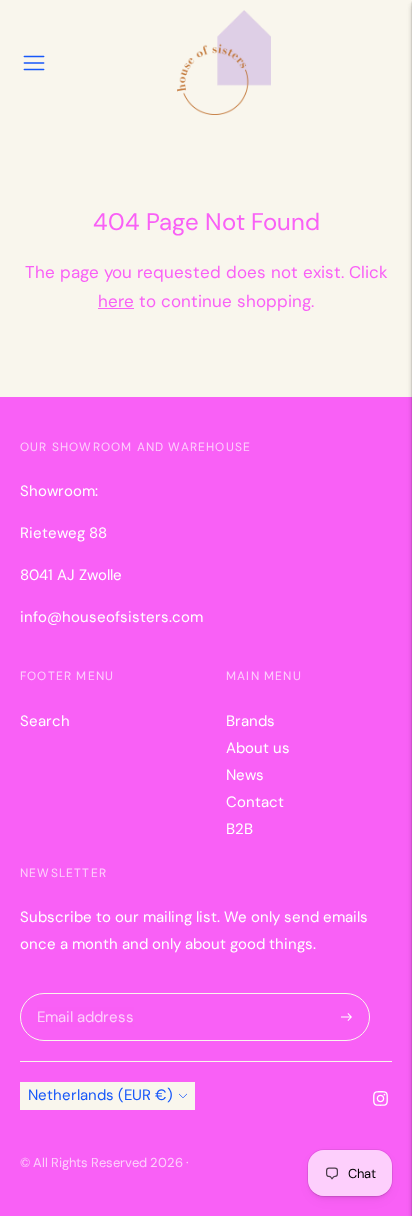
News (245, 775)
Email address (82, 993)
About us (258, 748)
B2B (239, 829)
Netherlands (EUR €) (100, 1095)
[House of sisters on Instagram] (380, 1101)
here (116, 301)
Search (45, 721)
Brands (250, 721)
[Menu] (34, 63)
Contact (255, 802)
